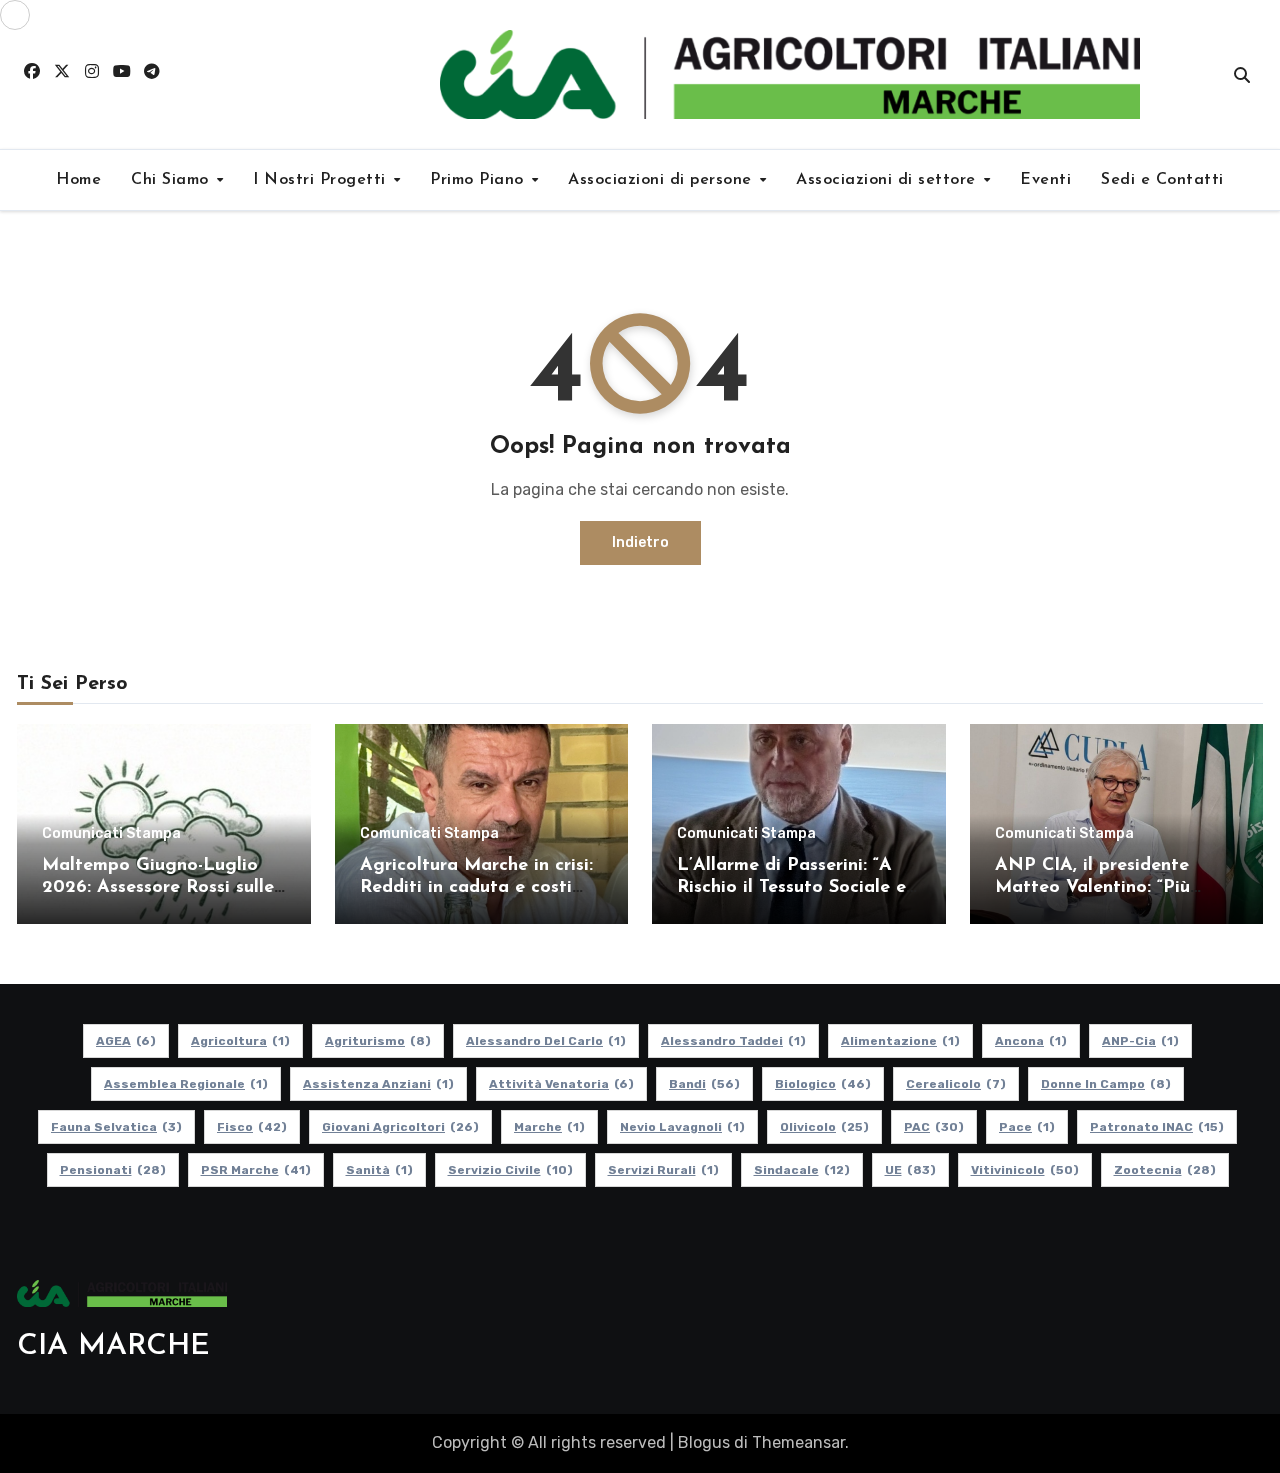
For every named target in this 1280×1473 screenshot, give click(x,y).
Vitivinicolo (1025, 1170)
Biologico (823, 1084)
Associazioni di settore (888, 180)
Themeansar (798, 1442)
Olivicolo (824, 1127)
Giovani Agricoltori (400, 1127)
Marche (549, 1127)
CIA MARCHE (113, 1346)
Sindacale (802, 1170)
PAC (934, 1127)
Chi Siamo (172, 180)
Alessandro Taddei (733, 1041)
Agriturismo (378, 1041)
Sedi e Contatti (1162, 180)
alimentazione (900, 1041)
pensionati (113, 1170)
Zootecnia (1165, 1170)
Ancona (1031, 1041)
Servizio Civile (510, 1170)
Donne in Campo (1106, 1084)
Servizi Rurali (663, 1170)
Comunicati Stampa (111, 834)
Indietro (640, 542)
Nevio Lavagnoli (682, 1127)
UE (910, 1170)
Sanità (379, 1170)
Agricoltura (240, 1041)
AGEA (126, 1041)
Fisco (252, 1127)
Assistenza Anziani (378, 1084)
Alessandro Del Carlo (546, 1041)
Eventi (1045, 180)
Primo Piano (479, 180)
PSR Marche (256, 1170)
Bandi (704, 1084)
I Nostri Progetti (322, 180)
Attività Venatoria (561, 1084)
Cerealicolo (956, 1084)
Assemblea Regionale (186, 1084)
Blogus (704, 1442)
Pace (1027, 1127)
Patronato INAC (1157, 1127)
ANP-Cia (1140, 1041)
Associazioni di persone (662, 180)
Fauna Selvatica (116, 1127)
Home (78, 180)
